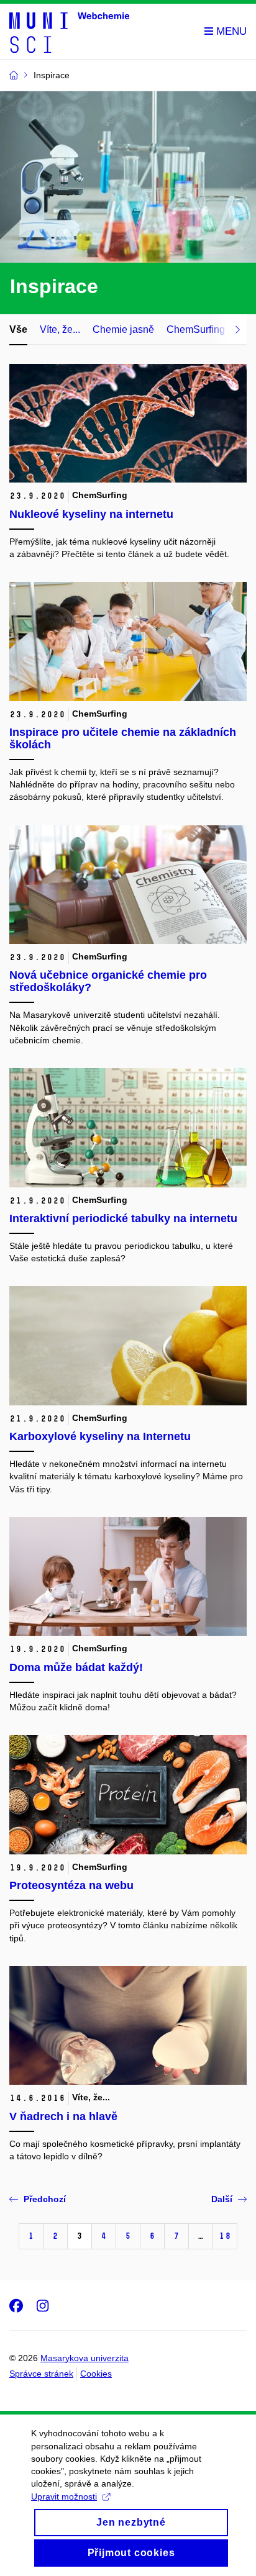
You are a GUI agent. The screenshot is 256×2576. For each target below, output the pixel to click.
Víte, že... (60, 329)
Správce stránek (41, 2374)
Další (222, 2199)
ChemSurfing (196, 329)
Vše (18, 329)
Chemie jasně (123, 329)
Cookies (96, 2374)
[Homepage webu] (69, 32)
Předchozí (45, 2199)
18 (225, 2236)
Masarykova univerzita (85, 2358)
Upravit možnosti (64, 2497)
